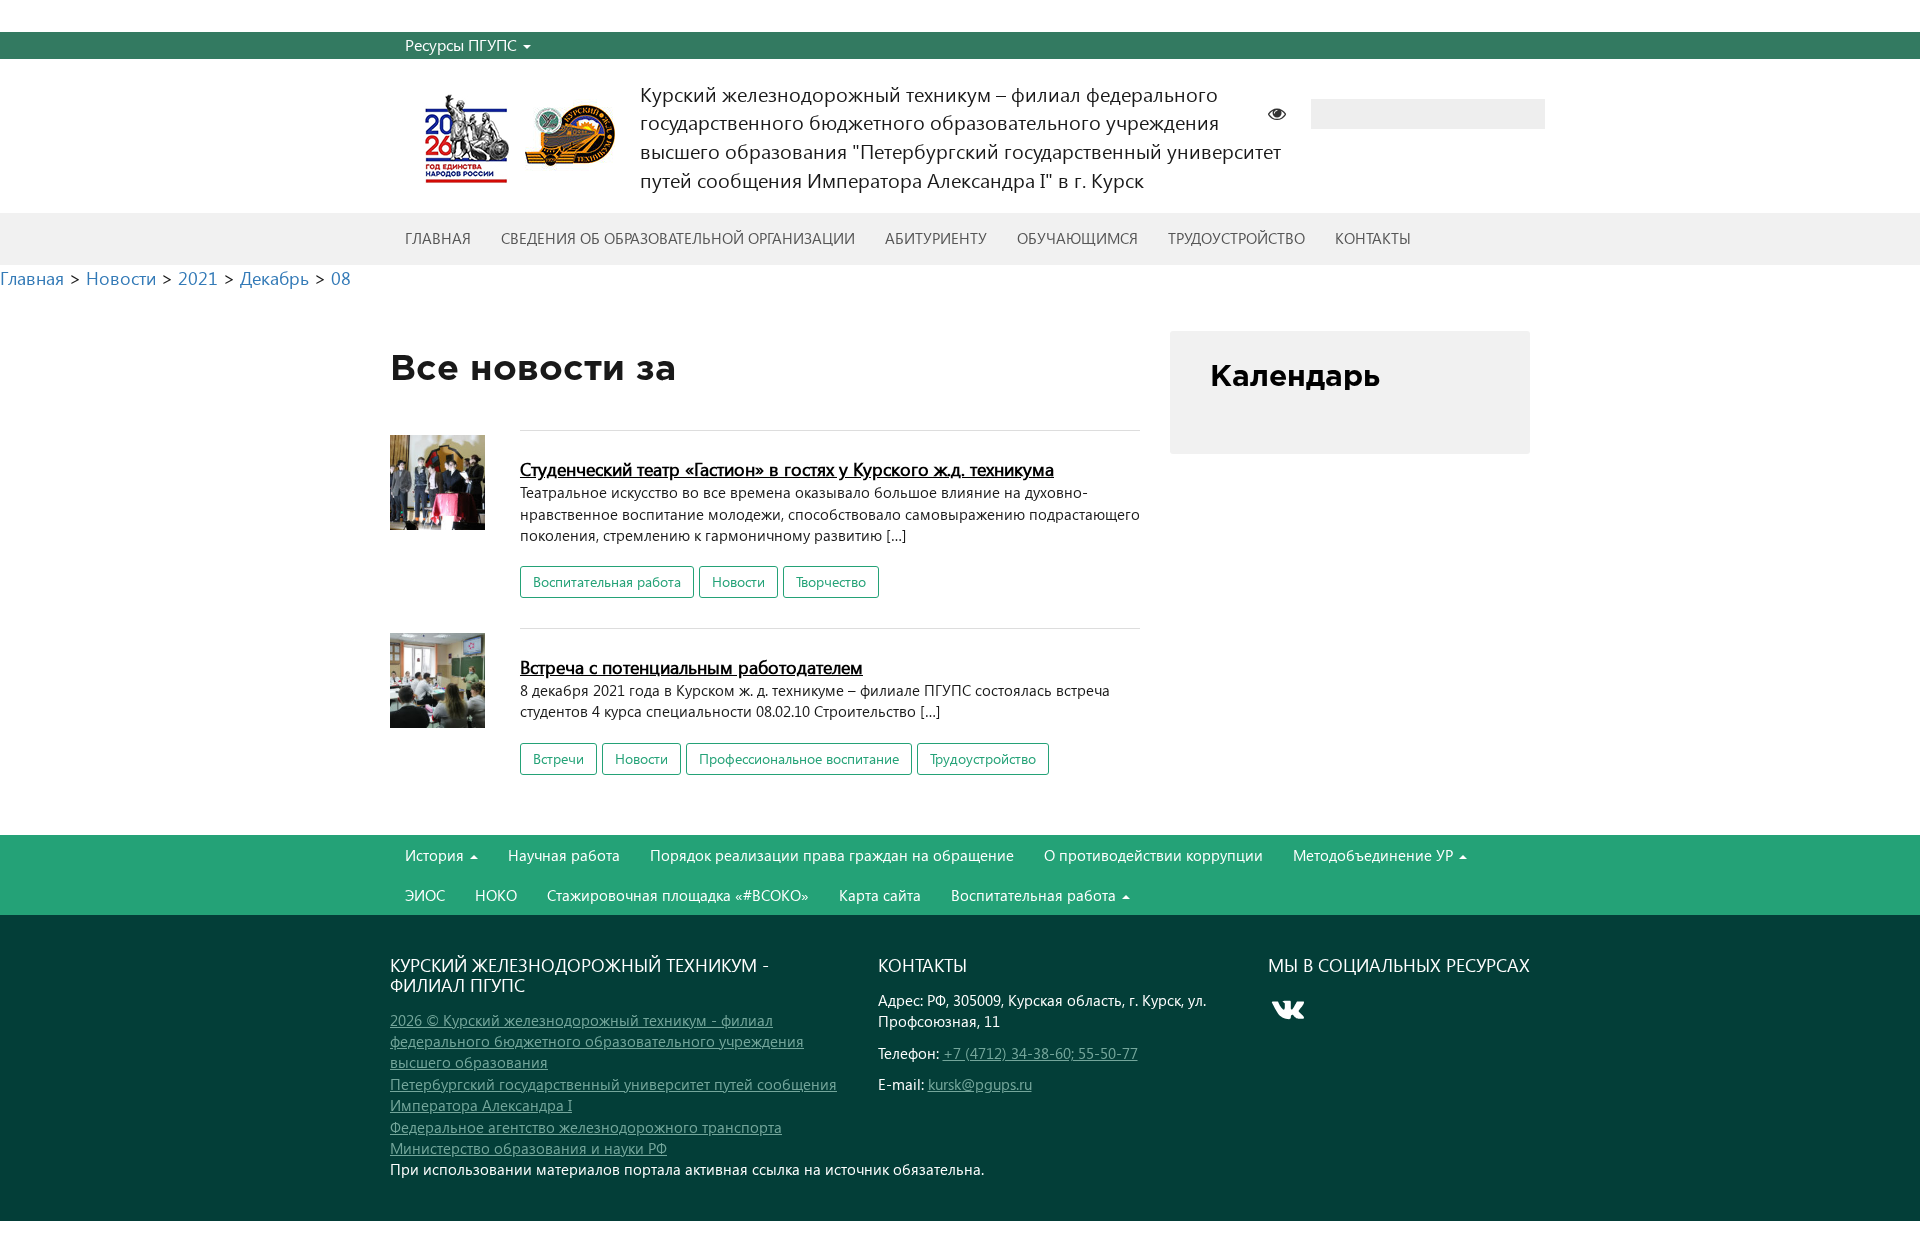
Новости (738, 581)
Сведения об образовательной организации (678, 238)
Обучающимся (1077, 238)
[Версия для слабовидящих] (1287, 111)
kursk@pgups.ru (980, 1084)
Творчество (831, 581)
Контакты (1373, 238)
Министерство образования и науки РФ (528, 1148)
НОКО (496, 895)
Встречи (558, 758)
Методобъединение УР (1375, 855)
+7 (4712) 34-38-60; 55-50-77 (1040, 1053)
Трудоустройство (1236, 238)
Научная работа (564, 855)
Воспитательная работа (607, 581)
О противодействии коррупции (1153, 855)
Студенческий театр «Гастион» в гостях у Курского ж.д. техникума (787, 468)
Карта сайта (880, 895)
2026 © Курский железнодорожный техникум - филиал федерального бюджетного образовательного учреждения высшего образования (597, 1041)
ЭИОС (425, 895)
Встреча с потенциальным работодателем (691, 666)
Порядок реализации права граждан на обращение (832, 855)
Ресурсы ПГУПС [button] (463, 44)
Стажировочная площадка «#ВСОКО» (678, 895)
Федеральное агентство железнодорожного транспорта (586, 1127)
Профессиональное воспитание (799, 758)
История (436, 855)
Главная (438, 238)
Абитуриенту (936, 238)
